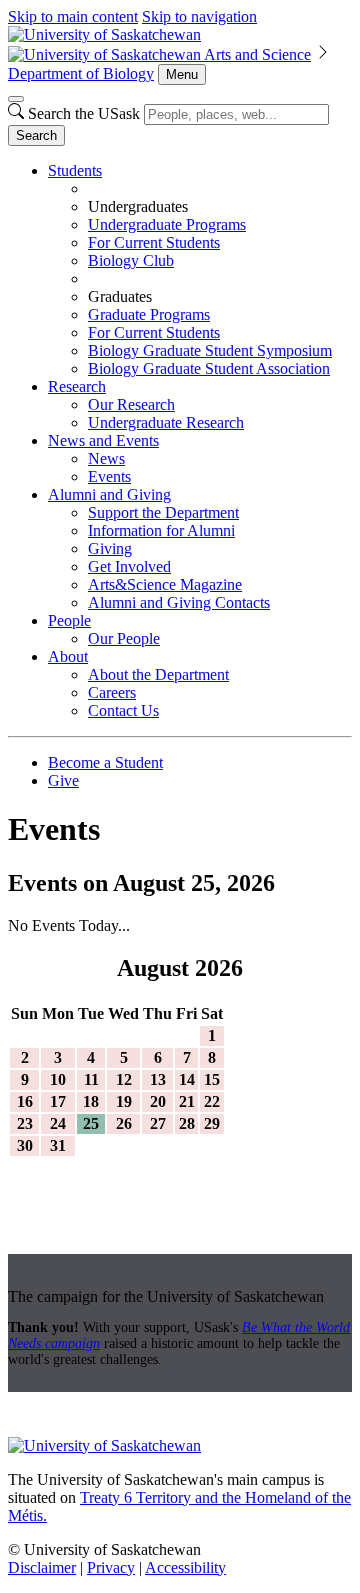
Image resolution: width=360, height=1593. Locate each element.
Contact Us (123, 710)
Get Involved (129, 566)
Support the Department (163, 512)
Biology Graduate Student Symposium (210, 350)
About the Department (158, 674)
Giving (110, 548)
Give (63, 780)
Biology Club (131, 260)
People (69, 620)
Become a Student (105, 762)
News (106, 458)
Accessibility (185, 1567)
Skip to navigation (199, 16)
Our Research (131, 404)
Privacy (111, 1567)
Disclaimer (42, 1567)
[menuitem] (200, 270)
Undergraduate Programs (167, 224)
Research (77, 386)
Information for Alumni (161, 530)
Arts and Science (257, 54)
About (68, 656)
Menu (182, 74)
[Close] (16, 99)
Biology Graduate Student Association (209, 368)
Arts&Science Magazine (165, 584)
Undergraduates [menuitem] (138, 206)
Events (109, 476)
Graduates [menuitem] (120, 296)
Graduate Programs (149, 314)
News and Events (103, 440)
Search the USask (84, 113)
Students (75, 170)
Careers (112, 692)
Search (36, 135)
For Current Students (154, 242)
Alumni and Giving (109, 494)
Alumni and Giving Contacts (179, 602)
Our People (124, 638)
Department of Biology (81, 73)
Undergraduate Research (166, 422)
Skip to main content (73, 16)
